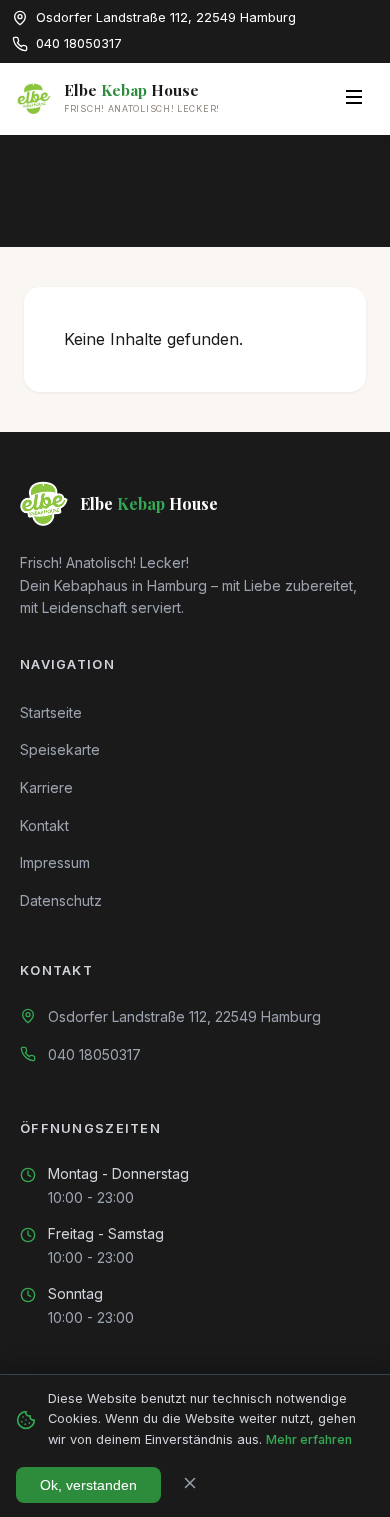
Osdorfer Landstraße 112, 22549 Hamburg (184, 1016)
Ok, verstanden (88, 1485)
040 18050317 (94, 1054)
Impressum (55, 862)
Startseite (51, 712)
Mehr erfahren (309, 1439)
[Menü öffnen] (354, 98)
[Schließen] (190, 1484)
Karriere (46, 787)
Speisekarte (60, 749)
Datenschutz (61, 900)
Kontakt (44, 825)
